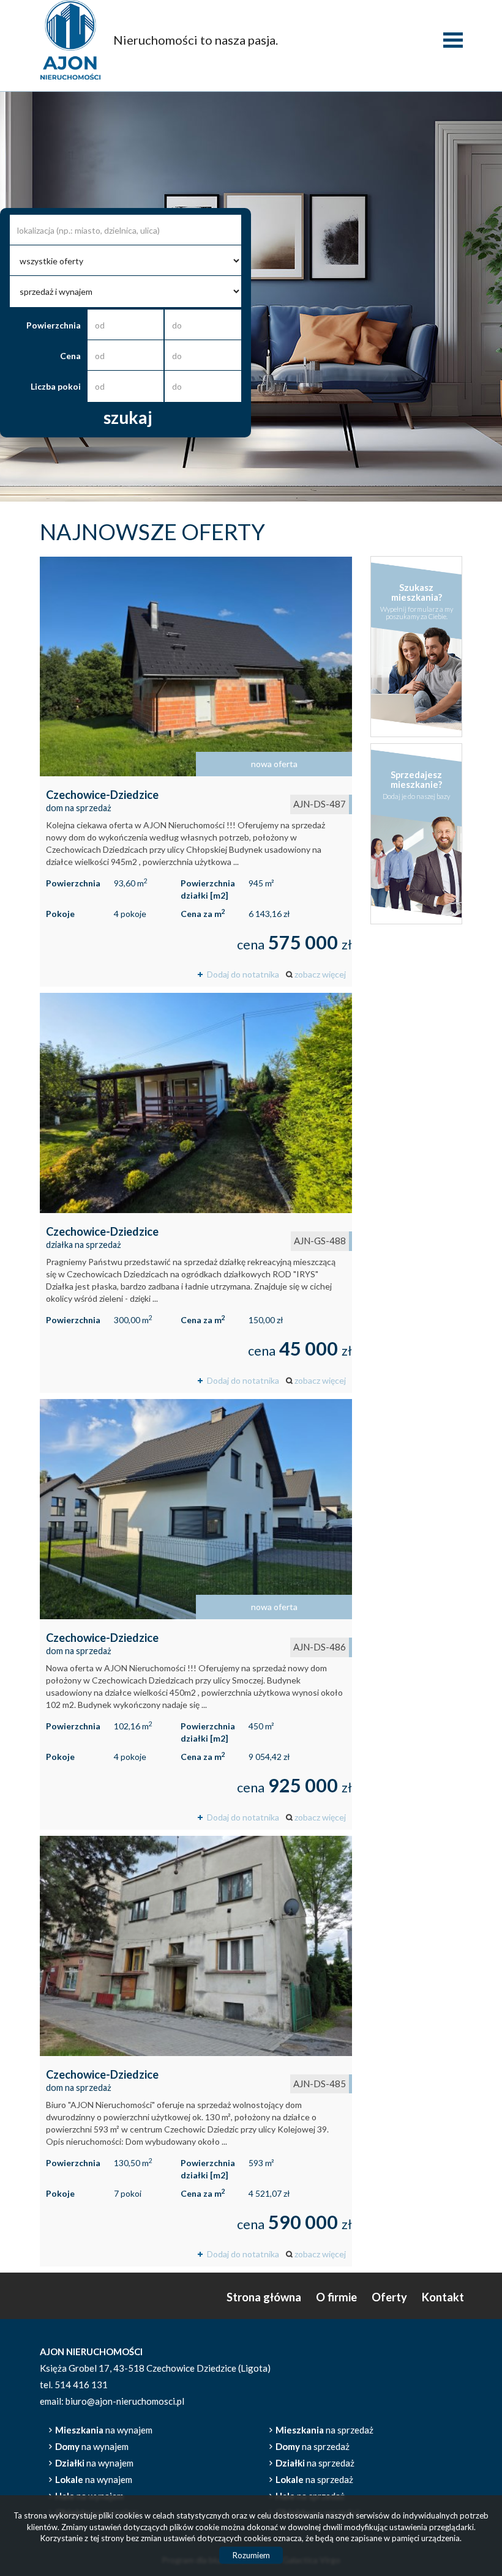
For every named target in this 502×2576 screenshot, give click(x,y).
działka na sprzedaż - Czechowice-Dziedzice (196, 1193)
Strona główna (264, 2297)
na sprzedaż (324, 2430)
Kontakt (443, 2297)
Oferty (389, 2297)
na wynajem (104, 2430)
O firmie (336, 2297)
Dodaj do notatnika (243, 974)
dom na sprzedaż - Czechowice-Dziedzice (196, 772)
